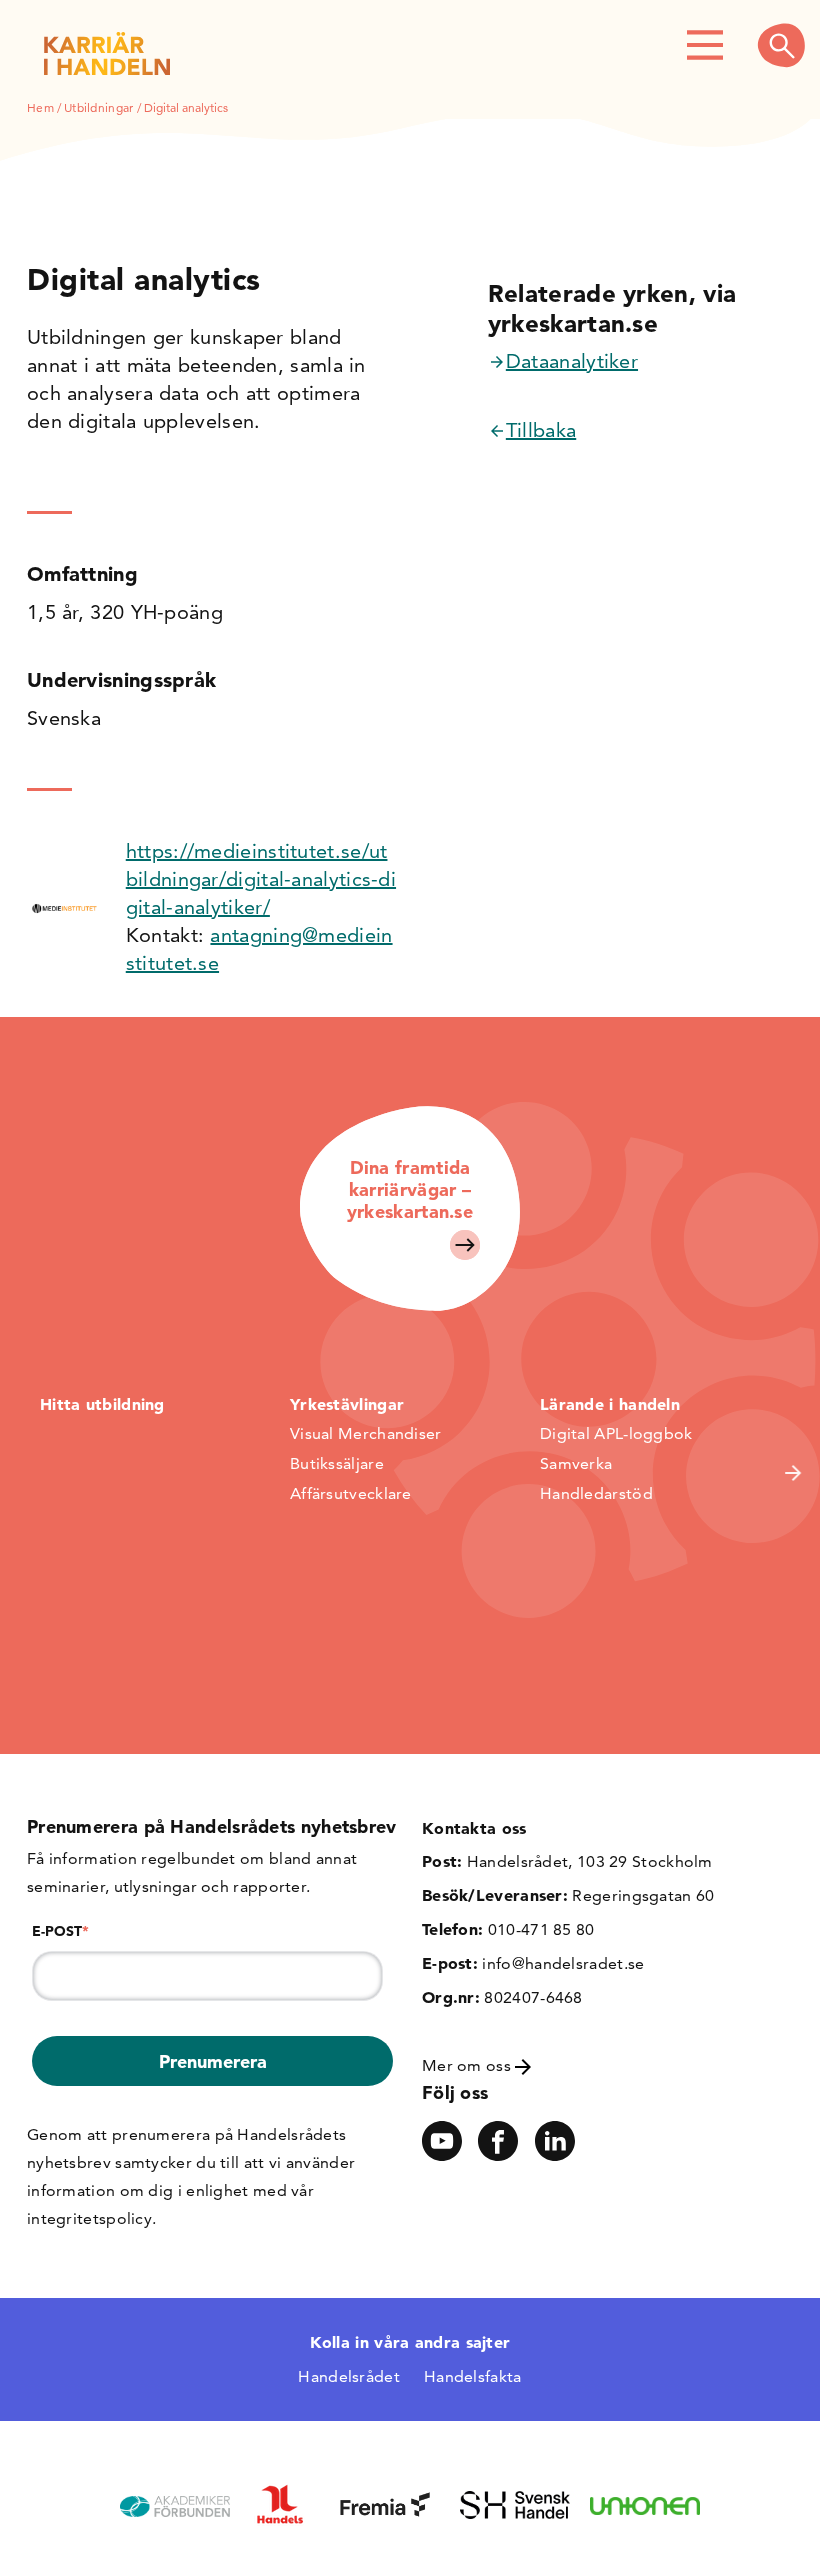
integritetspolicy (89, 2218)
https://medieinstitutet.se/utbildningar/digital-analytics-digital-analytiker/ (261, 879)
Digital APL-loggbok (616, 1433)
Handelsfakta (473, 2376)
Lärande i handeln (610, 1404)
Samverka (576, 1463)
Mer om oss (468, 2065)
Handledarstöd (596, 1493)
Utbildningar (99, 107)
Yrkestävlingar (347, 1404)
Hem (40, 107)
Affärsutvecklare (351, 1493)
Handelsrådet (349, 2376)
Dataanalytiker (572, 361)
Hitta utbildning (102, 1404)
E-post (60, 1931)
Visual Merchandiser (366, 1433)
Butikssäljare (337, 1463)
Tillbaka (541, 430)
